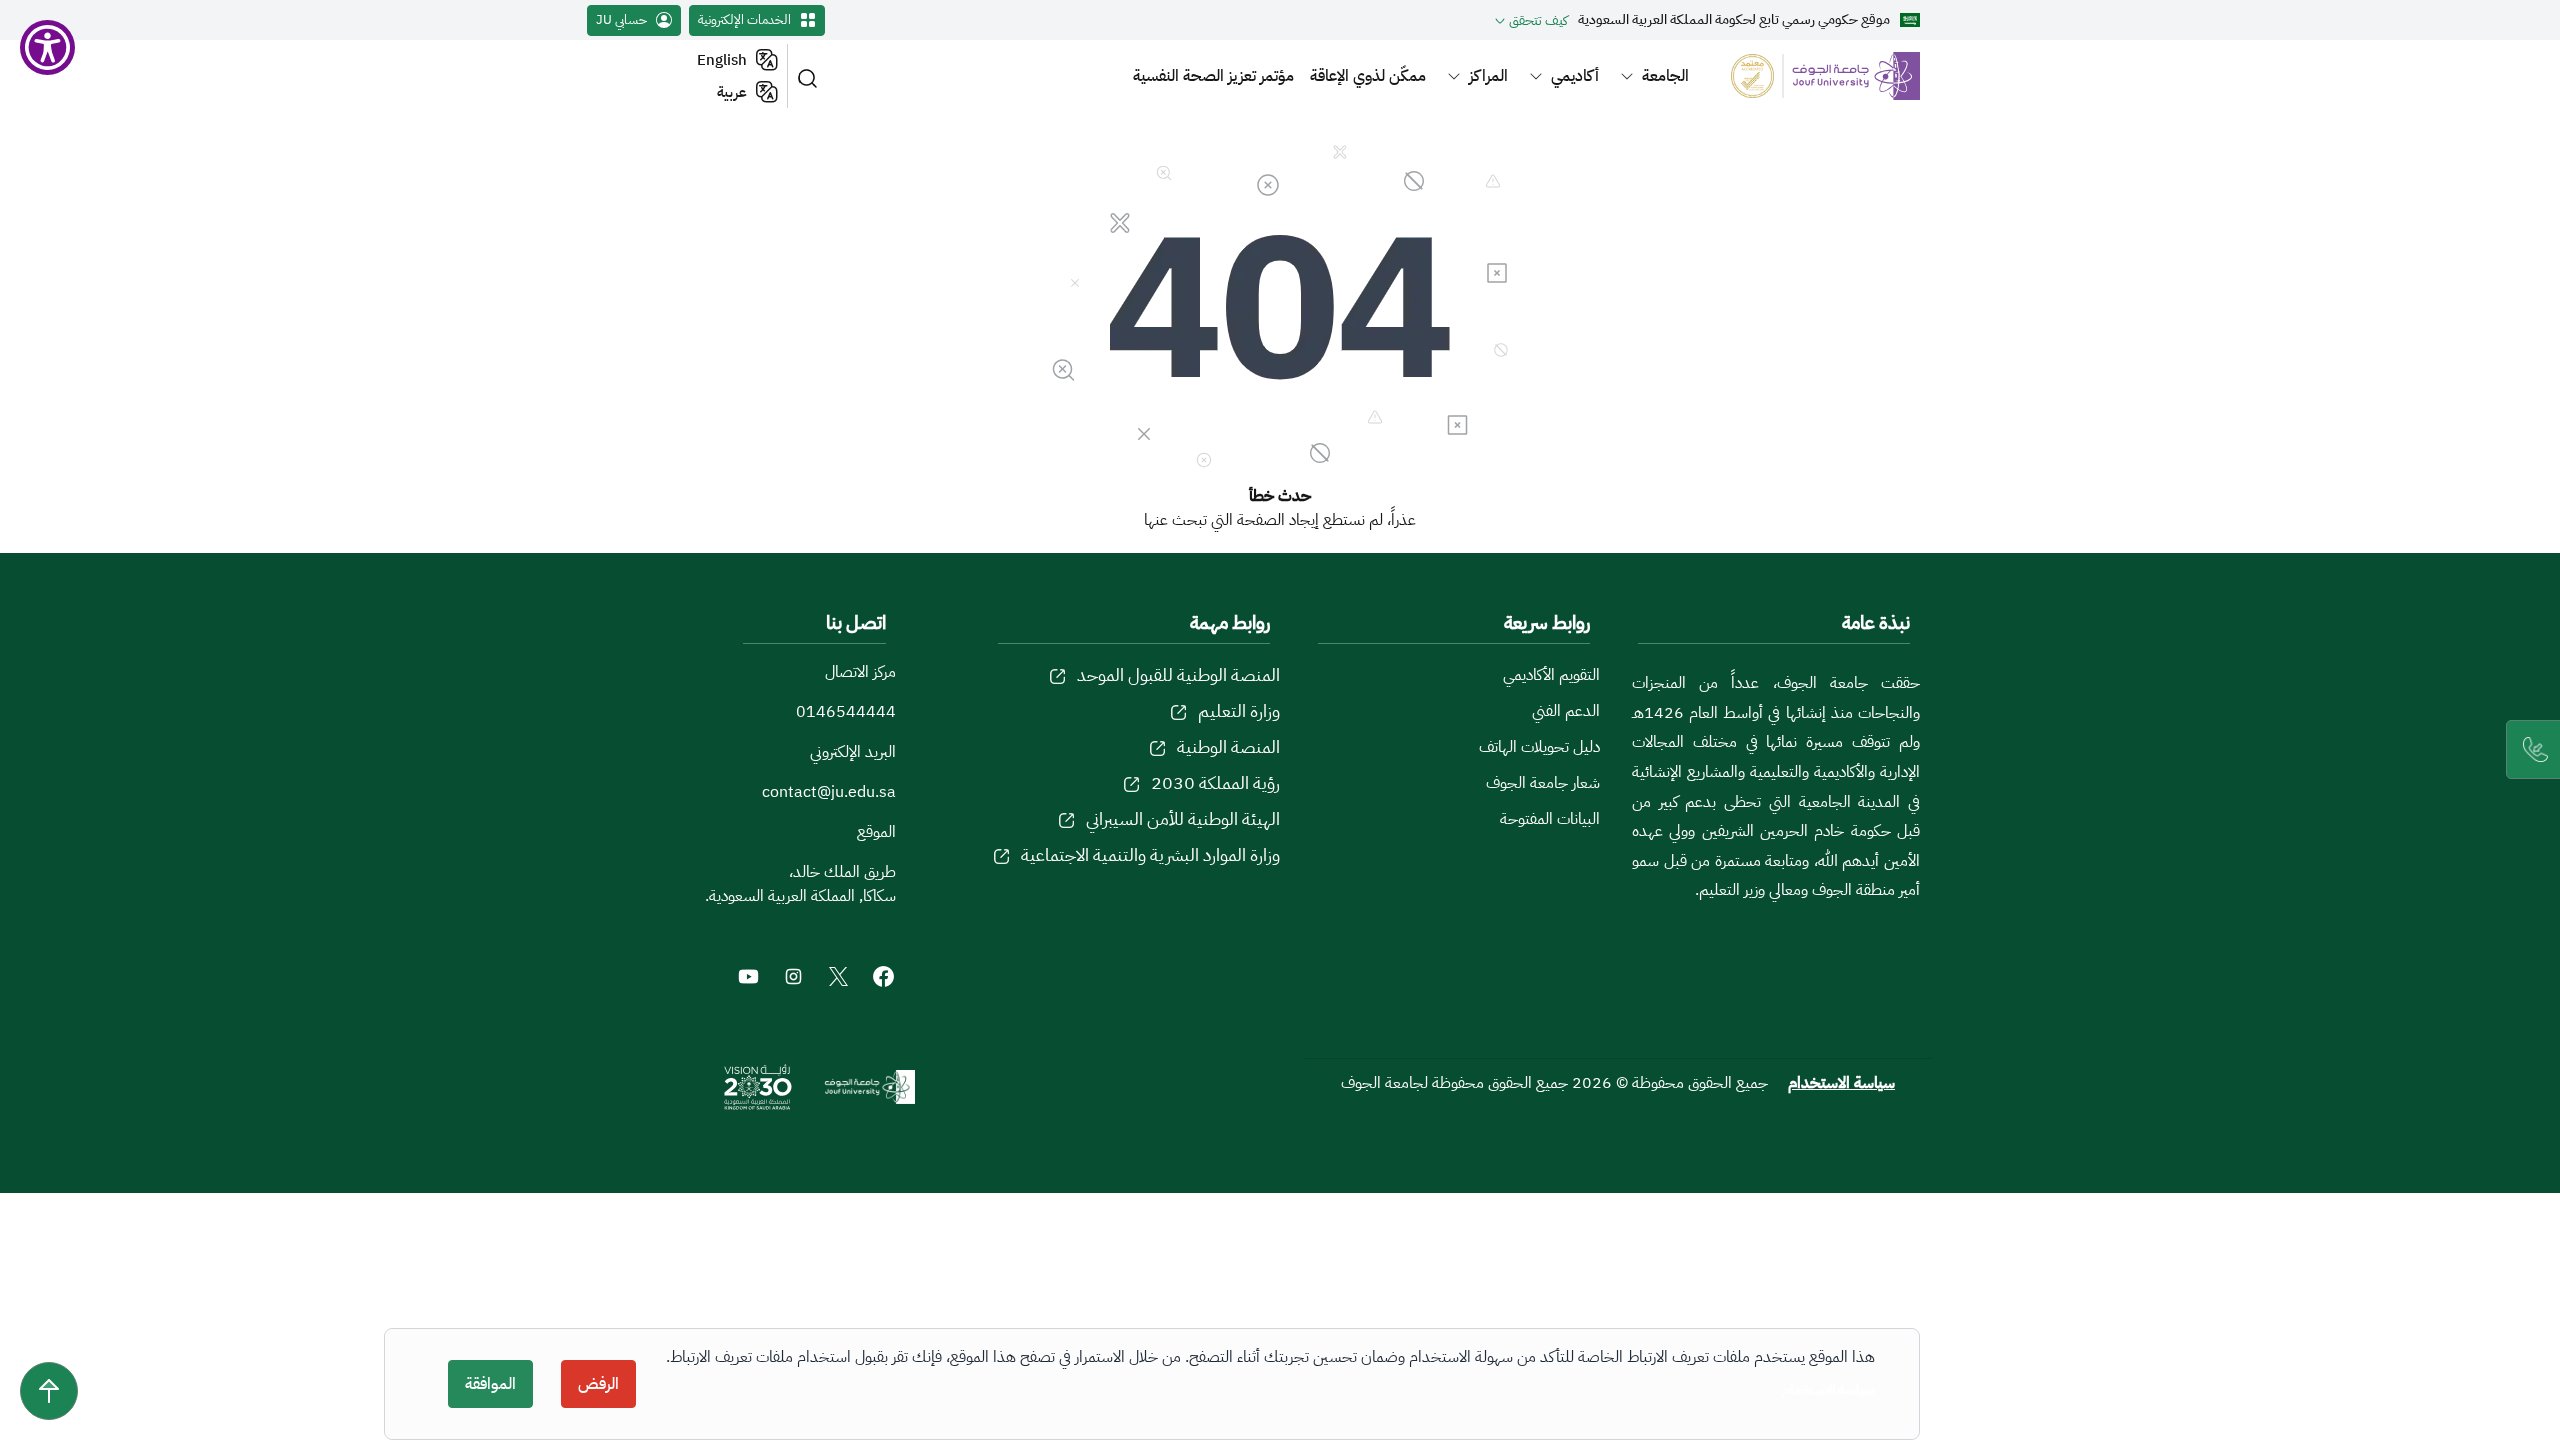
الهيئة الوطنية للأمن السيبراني (1183, 818)
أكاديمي (1575, 76)
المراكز (1488, 76)
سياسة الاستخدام (1841, 1083)
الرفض (598, 1384)
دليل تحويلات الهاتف (1539, 747)
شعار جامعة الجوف (1543, 783)
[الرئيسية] (1813, 75)
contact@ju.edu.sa (829, 792)
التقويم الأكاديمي (1551, 675)
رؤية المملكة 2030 (1215, 782)
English (722, 60)
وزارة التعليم (1239, 710)
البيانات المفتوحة (1550, 819)
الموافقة (490, 1384)
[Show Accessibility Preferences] (47, 47)
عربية (732, 92)
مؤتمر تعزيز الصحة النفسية (1213, 76)
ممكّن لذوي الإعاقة (1368, 76)
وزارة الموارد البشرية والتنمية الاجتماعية (1150, 854)
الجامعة (1665, 76)
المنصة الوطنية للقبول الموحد (1178, 674)
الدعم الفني (1566, 711)
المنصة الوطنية (1228, 746)
